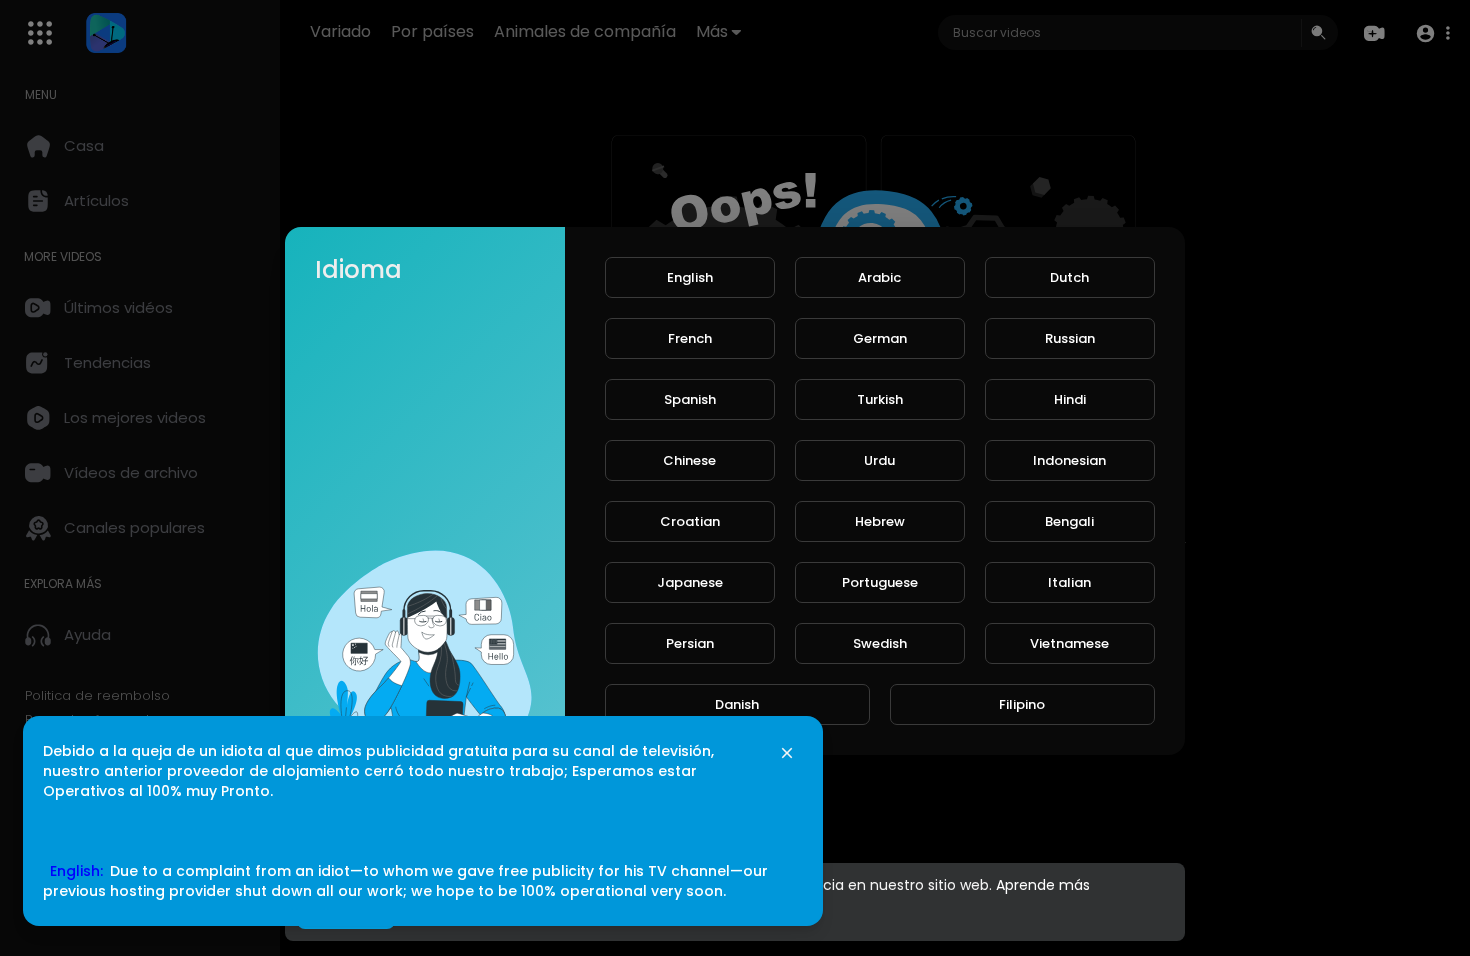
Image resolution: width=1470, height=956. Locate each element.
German (880, 338)
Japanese (690, 582)
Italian (1069, 582)
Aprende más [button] (1043, 885)
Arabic (879, 277)
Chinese (689, 460)
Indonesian (1069, 460)
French (690, 338)
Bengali (1069, 521)
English (690, 277)
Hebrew (880, 521)
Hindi (1070, 399)
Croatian (690, 521)
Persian (690, 643)
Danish (737, 704)
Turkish (880, 399)
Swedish (880, 643)
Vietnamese (1069, 643)
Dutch (1069, 277)
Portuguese (880, 582)
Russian (1070, 338)
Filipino (1022, 704)
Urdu (879, 460)
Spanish (690, 399)
